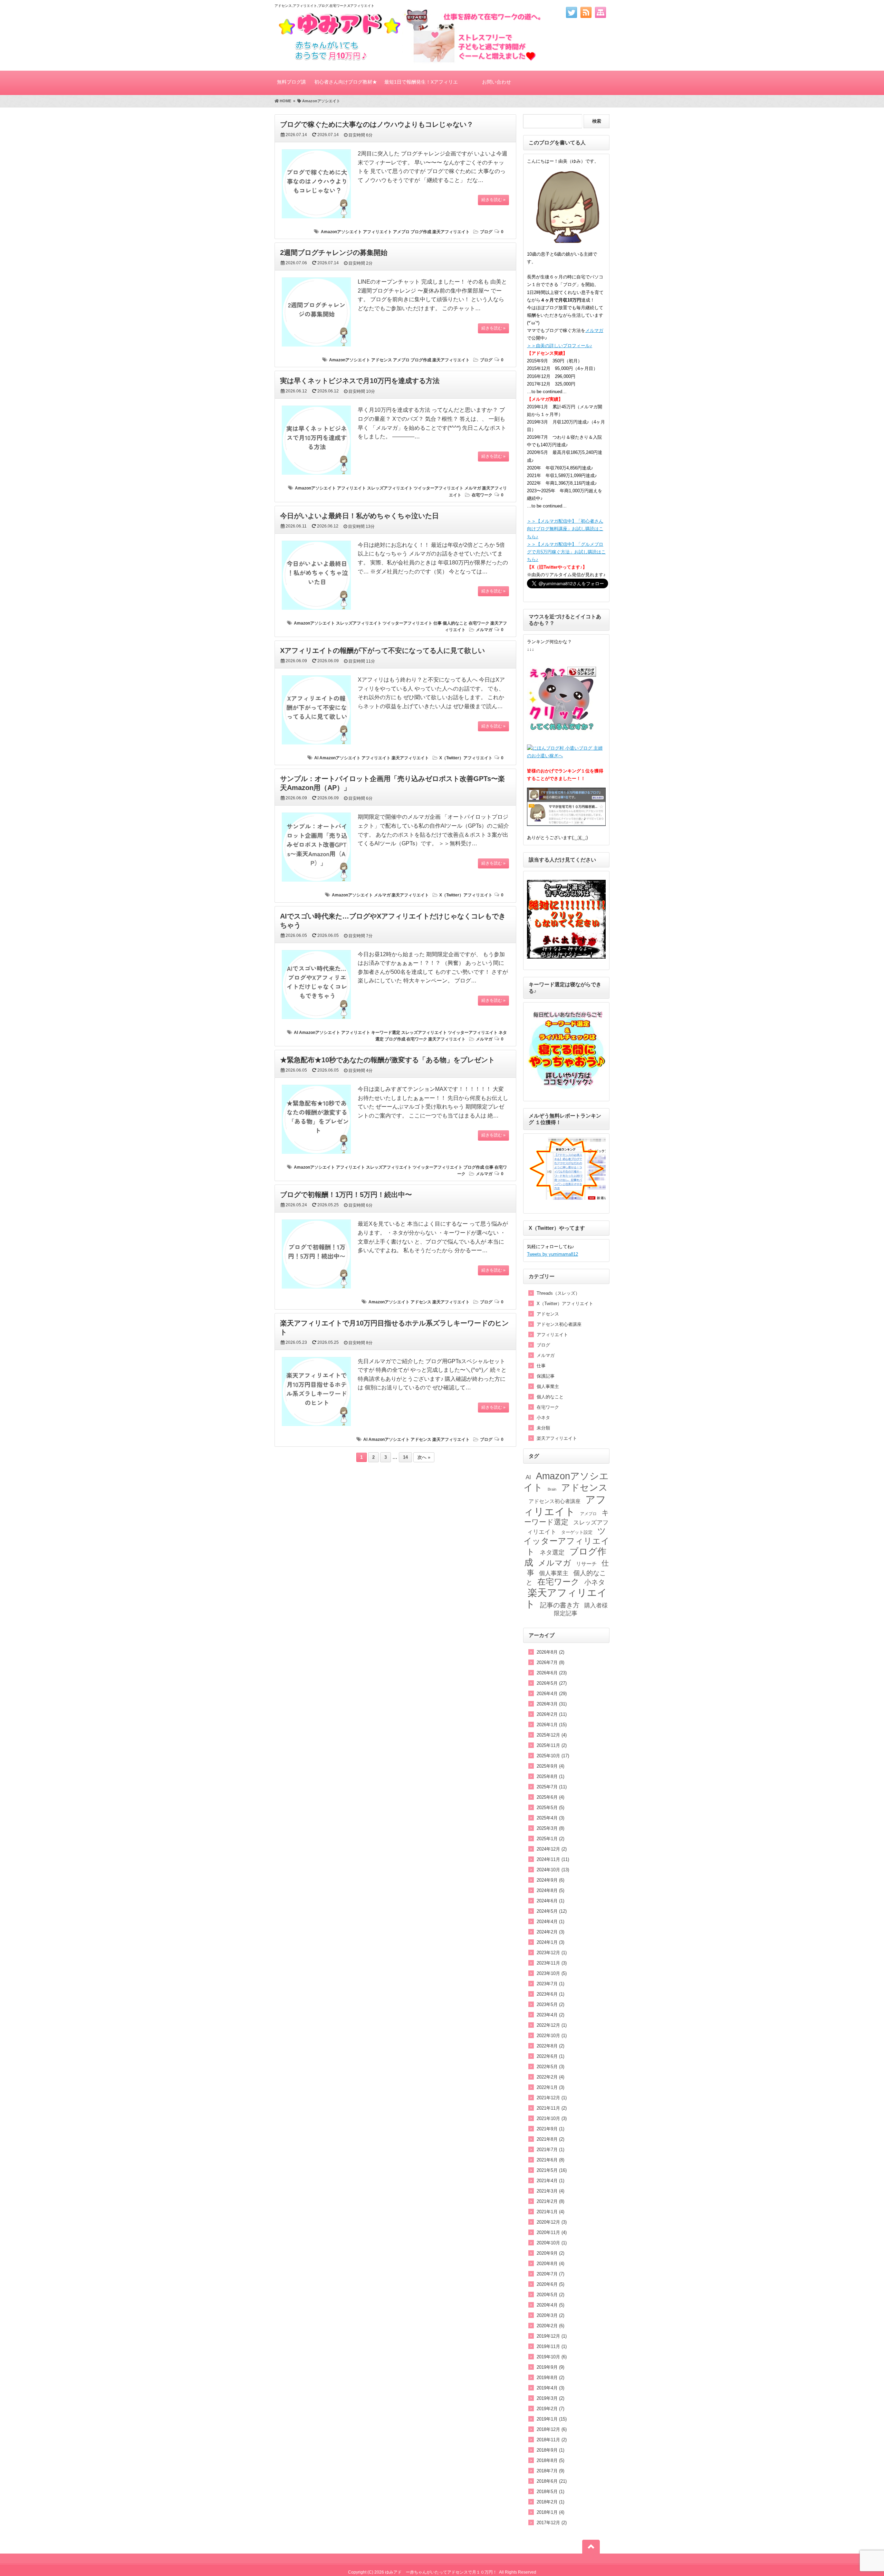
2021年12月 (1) (552, 2098)
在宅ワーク (482, 495)
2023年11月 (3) (552, 1963)
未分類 (543, 1428)
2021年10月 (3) (552, 2118)
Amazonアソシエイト (341, 232)
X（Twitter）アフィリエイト (466, 758)
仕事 (438, 623)
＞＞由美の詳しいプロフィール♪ (560, 346)
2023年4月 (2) (550, 2015)
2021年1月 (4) (550, 2212)
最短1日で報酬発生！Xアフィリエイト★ (421, 87)
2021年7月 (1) (550, 2150)
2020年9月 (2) (550, 2253)
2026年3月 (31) (552, 1704)
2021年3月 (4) (550, 2191)
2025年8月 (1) (550, 1776)
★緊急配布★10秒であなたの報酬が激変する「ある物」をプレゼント (387, 1060)
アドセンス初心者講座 (559, 1324)
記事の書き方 (560, 1605)
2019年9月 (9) (550, 2367)
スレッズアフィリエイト (390, 488)
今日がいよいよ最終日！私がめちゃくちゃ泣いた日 (359, 516)
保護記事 (546, 1376)
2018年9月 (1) (550, 2450)
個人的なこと (455, 623)
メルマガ (473, 488)
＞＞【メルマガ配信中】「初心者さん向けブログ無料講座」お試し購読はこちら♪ (565, 529)
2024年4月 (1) (550, 1922)
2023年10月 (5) (552, 1973)
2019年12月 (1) (552, 2336)
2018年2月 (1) (550, 2502)
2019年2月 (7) (550, 2409)
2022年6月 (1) (550, 2056)
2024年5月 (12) (552, 1911)
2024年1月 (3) (550, 1942)
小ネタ (543, 1418)
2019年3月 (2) (550, 2398)
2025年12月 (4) (552, 1735)
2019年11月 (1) (552, 2346)
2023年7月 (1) (550, 1984)
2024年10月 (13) (553, 1870)
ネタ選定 (552, 1552)
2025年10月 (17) (553, 1756)
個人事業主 (548, 1386)
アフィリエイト (377, 232)
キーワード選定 (386, 1033)
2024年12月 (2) (552, 1849)
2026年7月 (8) (550, 1662)
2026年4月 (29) (552, 1694)
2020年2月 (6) (550, 2326)
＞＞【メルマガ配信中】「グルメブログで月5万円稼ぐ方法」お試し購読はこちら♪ (566, 552)
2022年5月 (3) (550, 2067)
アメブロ (401, 232)
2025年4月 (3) (550, 1818)
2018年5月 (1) (550, 2492)
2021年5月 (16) (552, 2170)
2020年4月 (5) (550, 2305)
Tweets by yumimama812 (552, 1254)
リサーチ (586, 1564)
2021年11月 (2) (552, 2108)
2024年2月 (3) (550, 1932)
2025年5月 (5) (550, 1808)
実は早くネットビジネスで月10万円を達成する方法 (360, 381)
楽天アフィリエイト (451, 232)
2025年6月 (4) (550, 1797)
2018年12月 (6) (552, 2429)
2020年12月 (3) (552, 2222)
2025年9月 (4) (550, 1766)
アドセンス (382, 360)
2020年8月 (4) (550, 2264)
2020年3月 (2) (550, 2315)
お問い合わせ (497, 82)
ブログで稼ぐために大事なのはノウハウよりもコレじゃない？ (377, 124)
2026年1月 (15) (552, 1725)
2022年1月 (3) (550, 2087)
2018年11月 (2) (552, 2440)
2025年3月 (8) (550, 1828)
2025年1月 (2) (550, 1839)
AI (316, 758)
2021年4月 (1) (550, 2181)
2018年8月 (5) (550, 2460)
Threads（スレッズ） (558, 1293)
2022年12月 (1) (552, 2025)
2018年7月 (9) (550, 2471)
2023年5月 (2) (550, 2004)
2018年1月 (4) (550, 2512)
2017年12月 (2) (552, 2523)
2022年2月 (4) (550, 2077)
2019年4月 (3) (550, 2388)
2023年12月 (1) (552, 1953)
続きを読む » (493, 200)
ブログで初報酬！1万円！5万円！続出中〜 (346, 1195)
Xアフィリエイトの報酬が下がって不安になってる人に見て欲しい (382, 650)
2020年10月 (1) (552, 2243)
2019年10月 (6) (552, 2357)
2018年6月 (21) (552, 2481)
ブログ (486, 232)
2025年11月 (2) (552, 1745)
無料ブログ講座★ (291, 87)
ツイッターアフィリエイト (439, 488)
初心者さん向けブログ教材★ (346, 82)
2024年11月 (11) (553, 1859)
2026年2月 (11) (552, 1714)
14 (405, 1457)
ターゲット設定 (577, 1532)
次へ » (424, 1457)
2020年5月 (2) (550, 2295)
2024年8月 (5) (550, 1890)
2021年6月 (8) (550, 2160)
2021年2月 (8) (550, 2201)
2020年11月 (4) (552, 2232)
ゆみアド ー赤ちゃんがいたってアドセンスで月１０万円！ (441, 2572)
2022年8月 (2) (550, 2046)
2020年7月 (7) (550, 2274)
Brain (552, 1489)
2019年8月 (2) (550, 2378)
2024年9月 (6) (550, 1880)
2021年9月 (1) (550, 2129)
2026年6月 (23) (552, 1673)
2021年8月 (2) (550, 2139)
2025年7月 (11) (552, 1787)
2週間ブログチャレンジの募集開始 (334, 253)
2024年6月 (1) (550, 1901)
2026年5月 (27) (552, 1683)
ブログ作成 (421, 232)
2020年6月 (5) (550, 2284)
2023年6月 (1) (550, 1994)
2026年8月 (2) (550, 1652)
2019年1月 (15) (552, 2419)
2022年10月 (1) (552, 2036)
